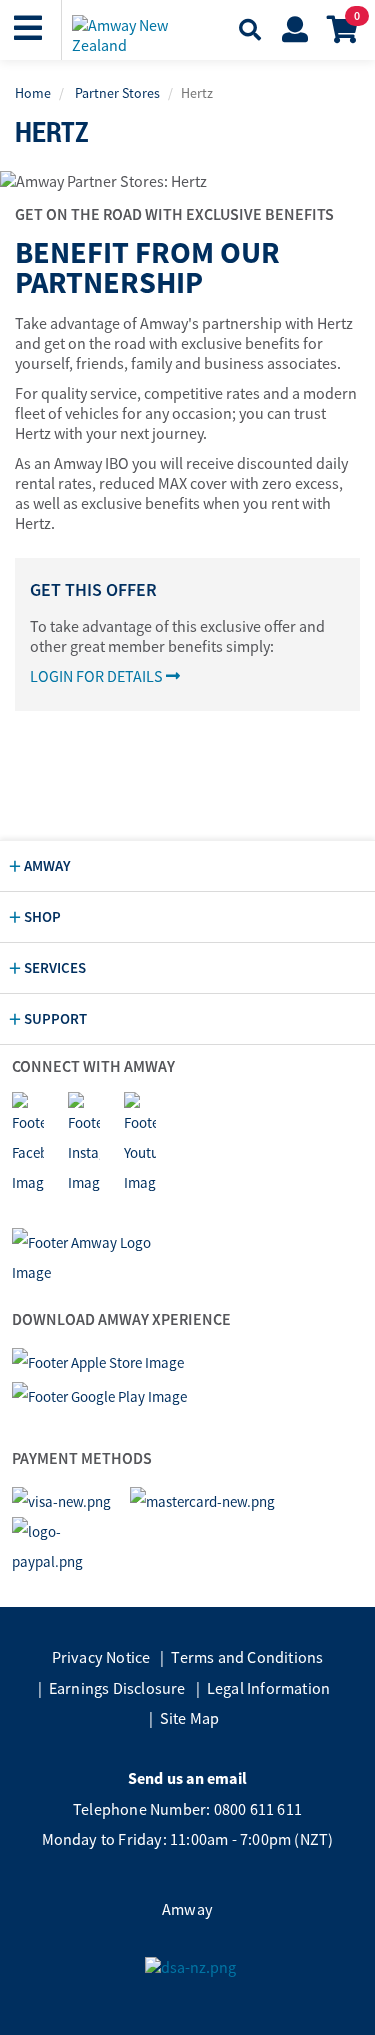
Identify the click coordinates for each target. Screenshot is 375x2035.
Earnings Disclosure (117, 1688)
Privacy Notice (101, 1657)
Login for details (98, 676)
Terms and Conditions (247, 1657)
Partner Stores (117, 93)
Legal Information (268, 1688)
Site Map (190, 1718)
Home (33, 93)
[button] (30, 28)
